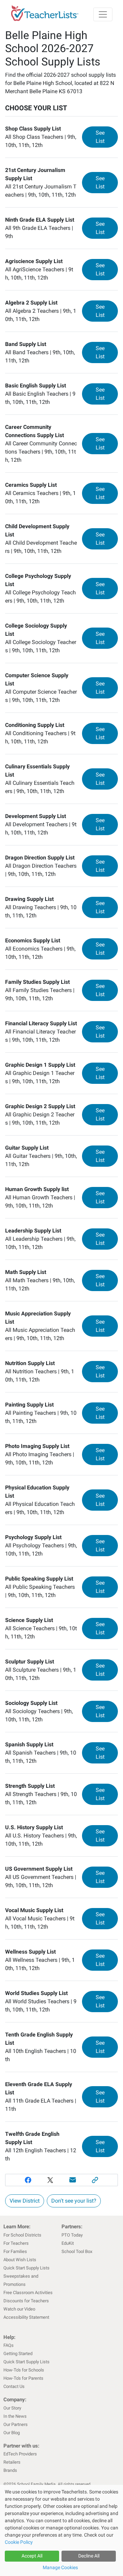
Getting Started (18, 2354)
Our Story (12, 2408)
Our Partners (16, 2424)
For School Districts (22, 2235)
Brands (10, 2470)
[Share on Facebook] (28, 2180)
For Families (15, 2251)
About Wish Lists (20, 2260)
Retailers (12, 2462)
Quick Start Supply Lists (26, 2268)
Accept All (32, 2556)
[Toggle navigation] (103, 14)
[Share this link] (95, 2180)
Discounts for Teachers (26, 2301)
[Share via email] (73, 2180)
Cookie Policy (19, 2542)
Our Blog (12, 2433)
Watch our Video (19, 2309)
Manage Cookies (60, 2567)
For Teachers (16, 2243)
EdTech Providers (20, 2454)
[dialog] (61, 2530)
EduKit (68, 2243)
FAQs (9, 2345)
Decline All (89, 2556)
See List (107, 137)
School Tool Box (77, 2251)
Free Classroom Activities (28, 2293)
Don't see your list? (74, 2201)
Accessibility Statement (26, 2317)
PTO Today (72, 2235)
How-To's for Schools (24, 2370)
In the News (15, 2416)
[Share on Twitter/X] (50, 2180)
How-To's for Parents (23, 2378)
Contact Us (14, 2386)
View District (25, 2201)
